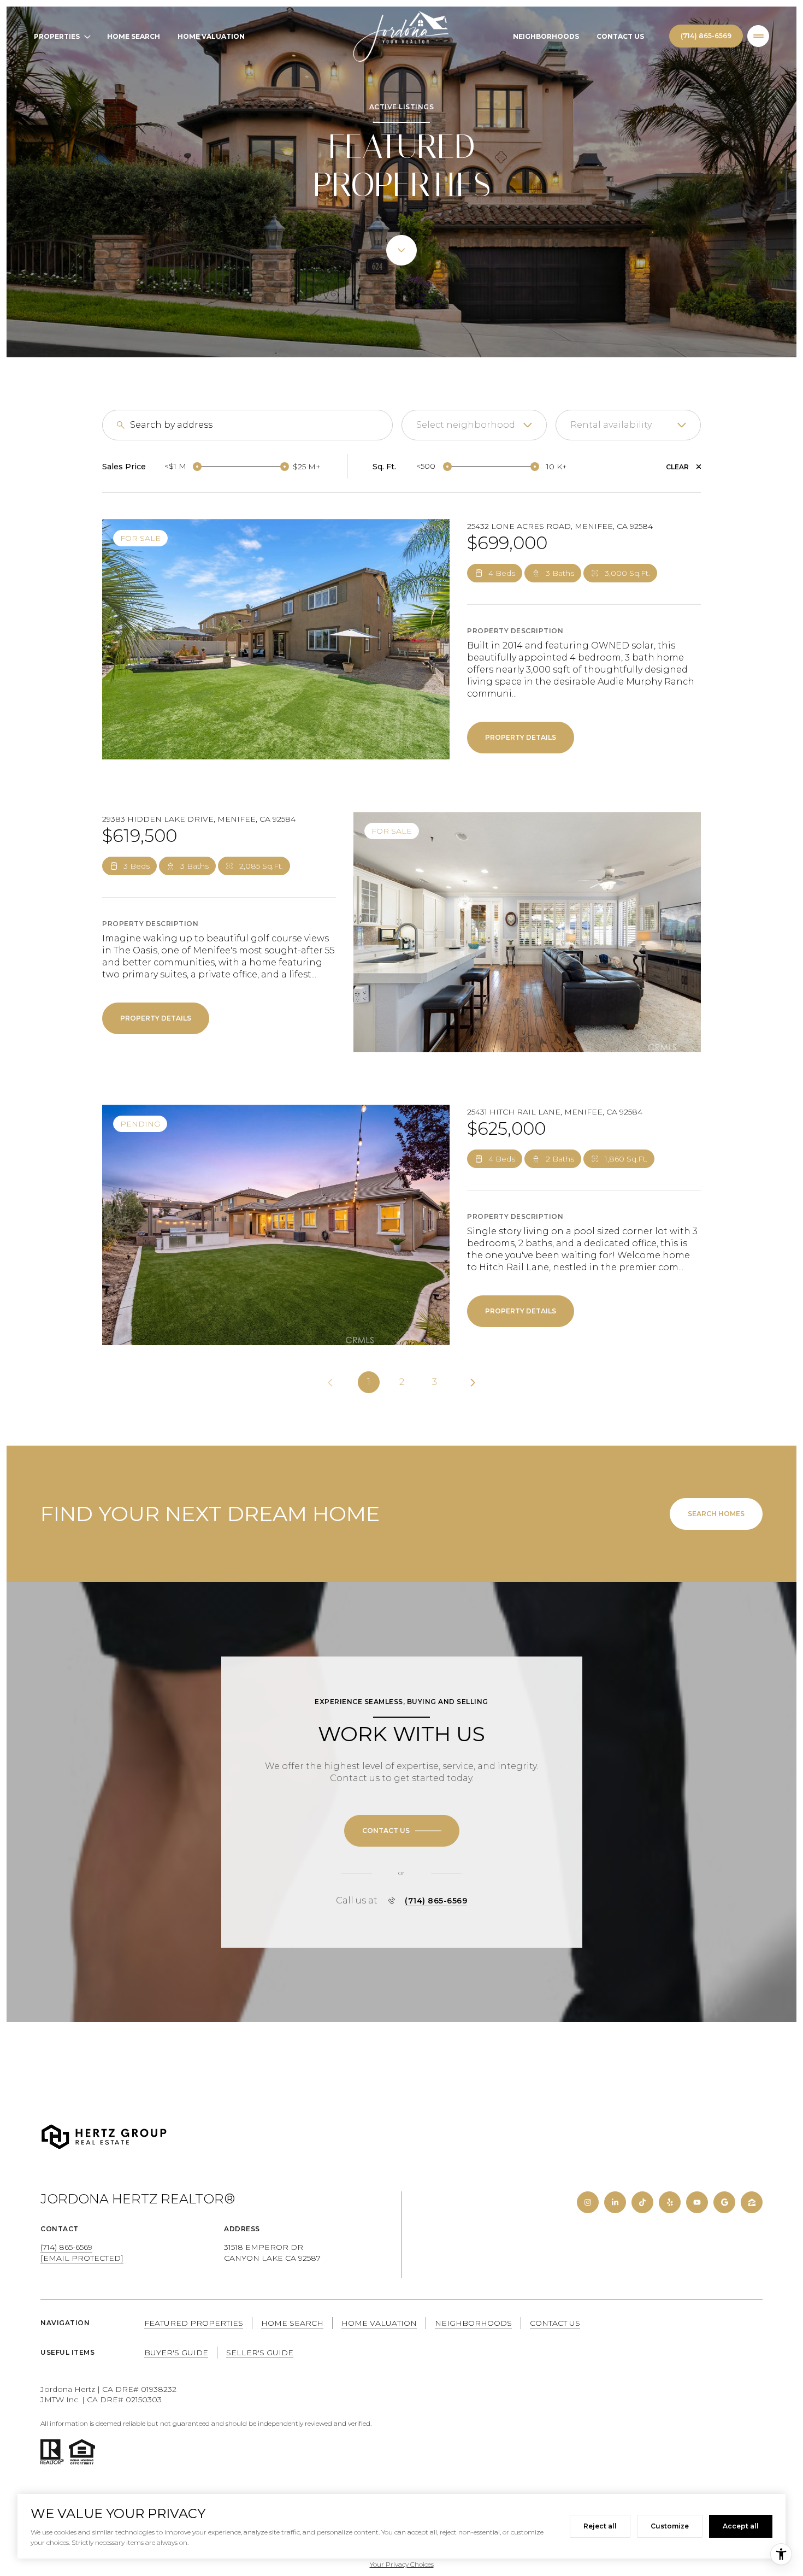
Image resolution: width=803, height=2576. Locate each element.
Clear (677, 467)
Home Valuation (211, 36)
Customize (670, 2526)
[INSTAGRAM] (588, 2202)
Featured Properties (194, 2323)
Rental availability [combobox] (611, 425)
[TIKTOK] (642, 2202)
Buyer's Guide (176, 2353)
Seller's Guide (260, 2353)
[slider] (197, 467)
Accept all (741, 2526)
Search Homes (716, 1514)
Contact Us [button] (555, 2323)
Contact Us (620, 36)
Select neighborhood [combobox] (466, 425)
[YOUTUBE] (697, 2202)
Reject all (600, 2526)
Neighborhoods (546, 36)
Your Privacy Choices (402, 2564)
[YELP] (670, 2202)
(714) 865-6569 (706, 36)
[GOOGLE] (724, 2202)
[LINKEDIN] (615, 2202)
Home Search (134, 36)
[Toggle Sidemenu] (758, 36)
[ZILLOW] (752, 2202)
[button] (402, 1831)
